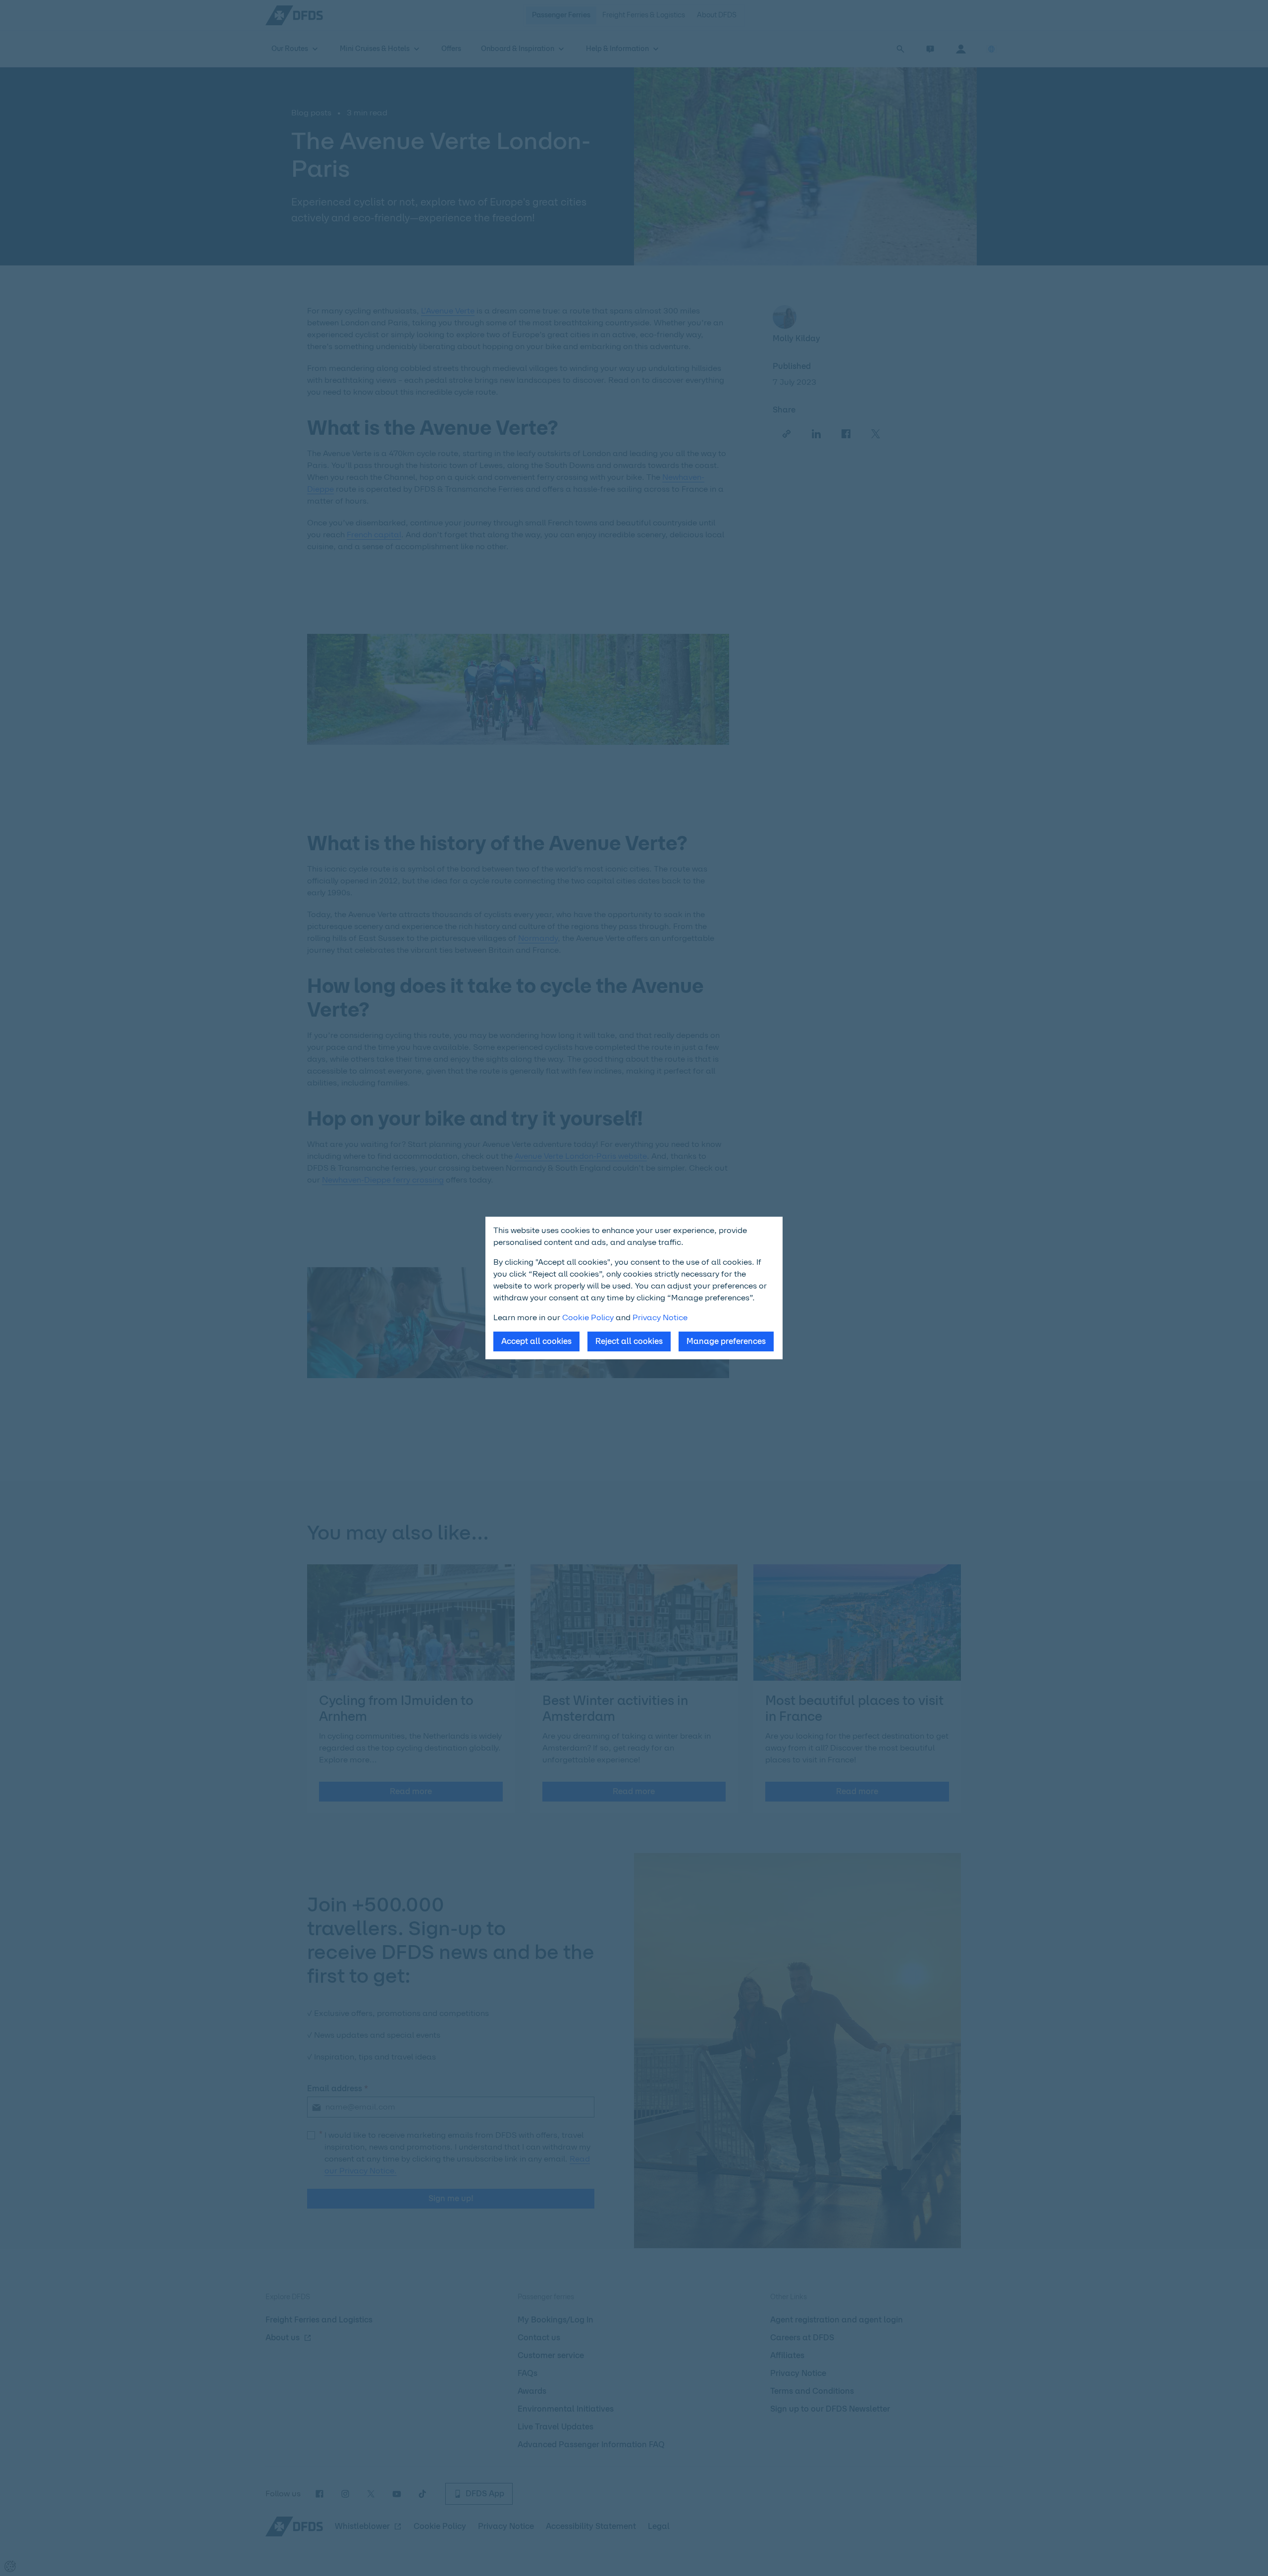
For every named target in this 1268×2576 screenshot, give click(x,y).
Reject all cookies (629, 1341)
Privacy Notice (660, 1317)
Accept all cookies (536, 1341)
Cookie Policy (588, 1317)
